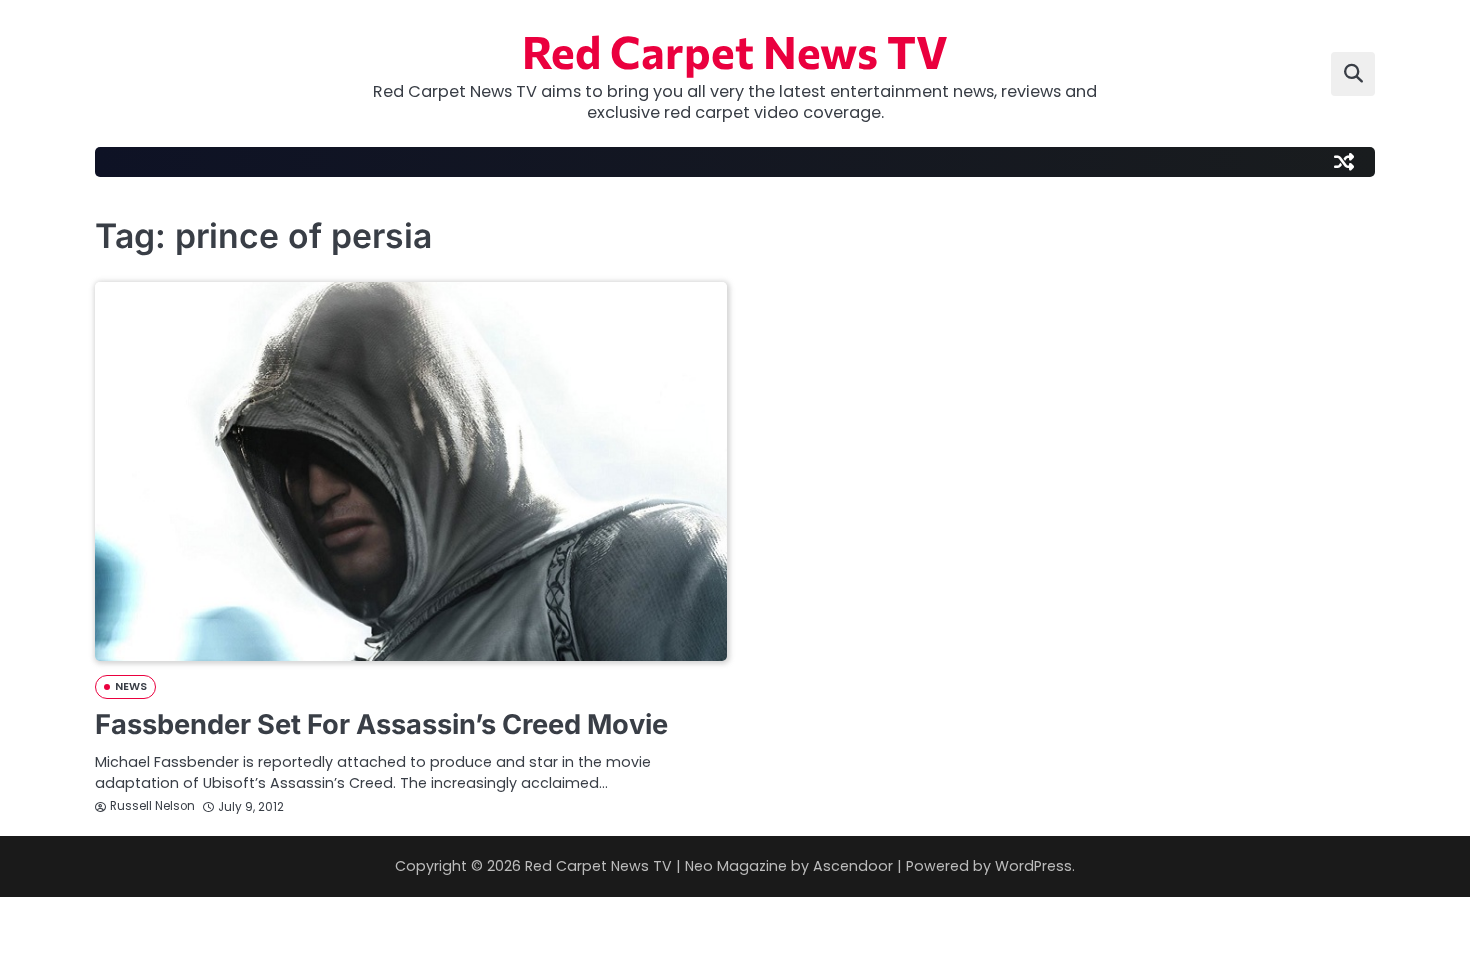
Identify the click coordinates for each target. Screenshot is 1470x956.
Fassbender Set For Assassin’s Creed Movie (381, 724)
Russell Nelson (152, 806)
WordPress (1033, 866)
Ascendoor (853, 866)
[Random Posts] (1344, 162)
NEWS (131, 686)
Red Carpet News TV (735, 50)
